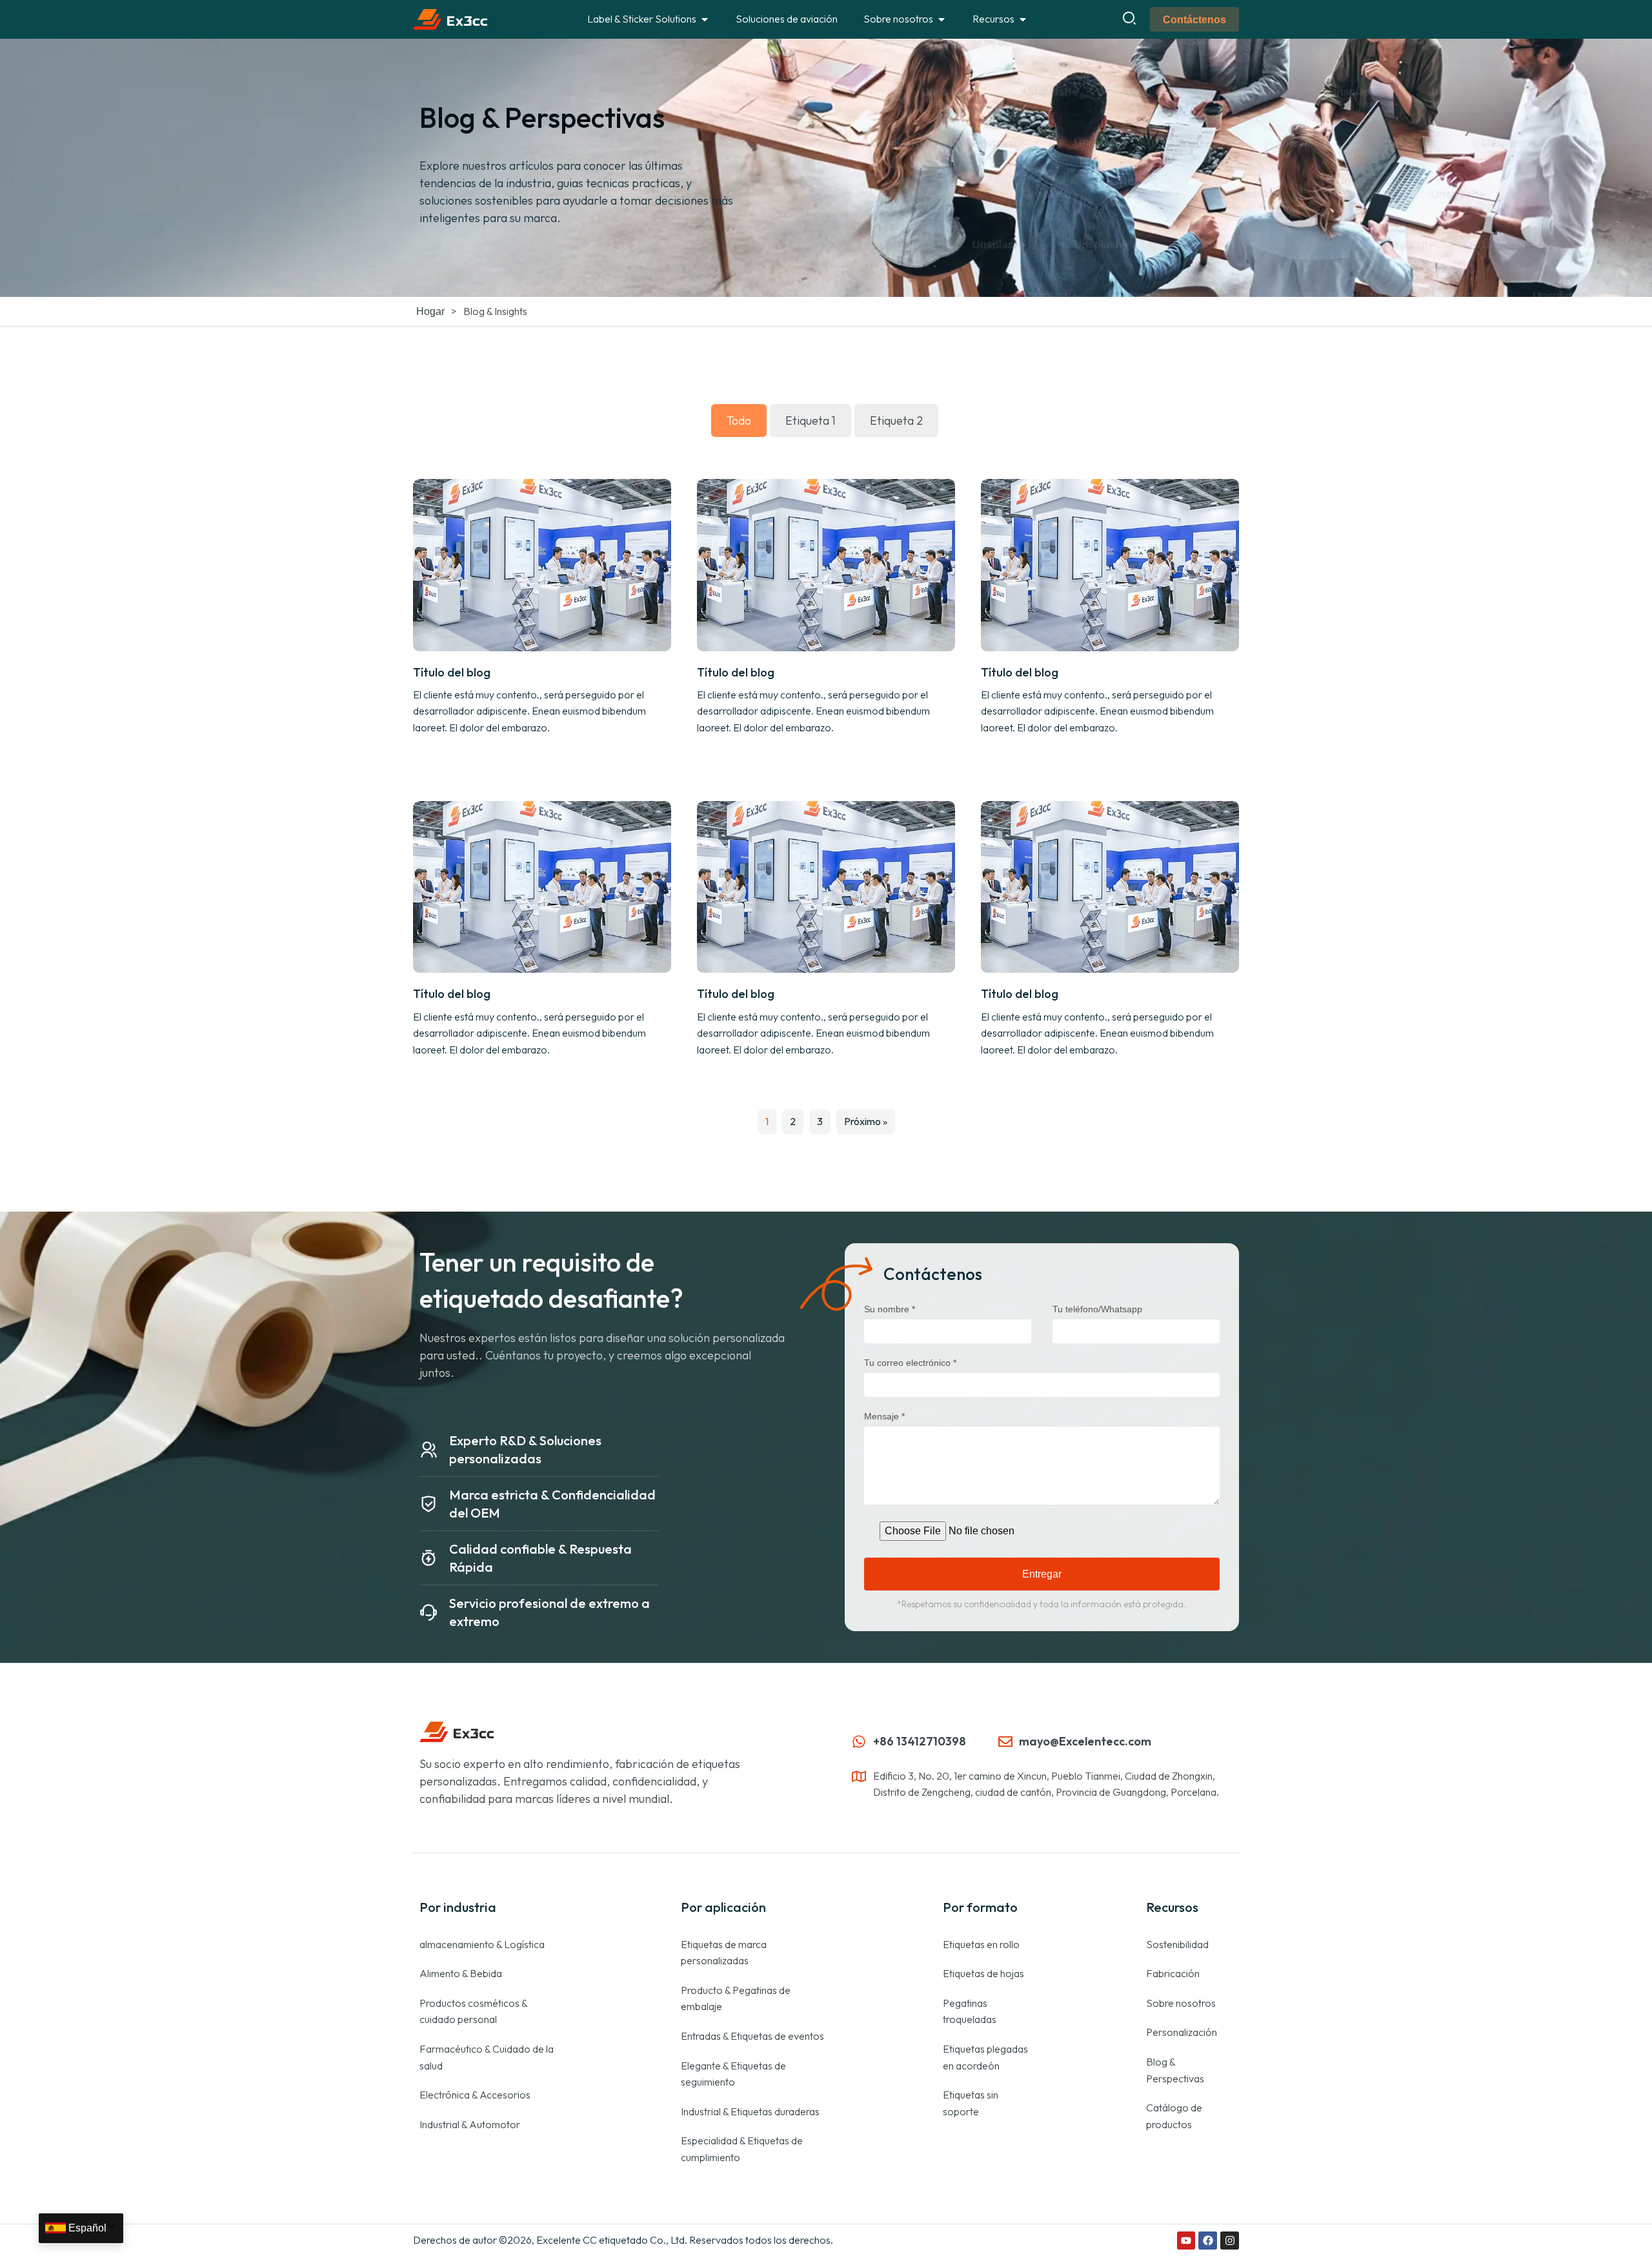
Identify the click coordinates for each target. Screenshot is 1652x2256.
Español (87, 2228)
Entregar (1042, 1574)
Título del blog (452, 672)
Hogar (430, 311)
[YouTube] (1186, 2241)
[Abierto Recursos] (1023, 19)
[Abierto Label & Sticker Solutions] (705, 19)
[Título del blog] (542, 564)
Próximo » (866, 1121)
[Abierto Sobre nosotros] (942, 19)
